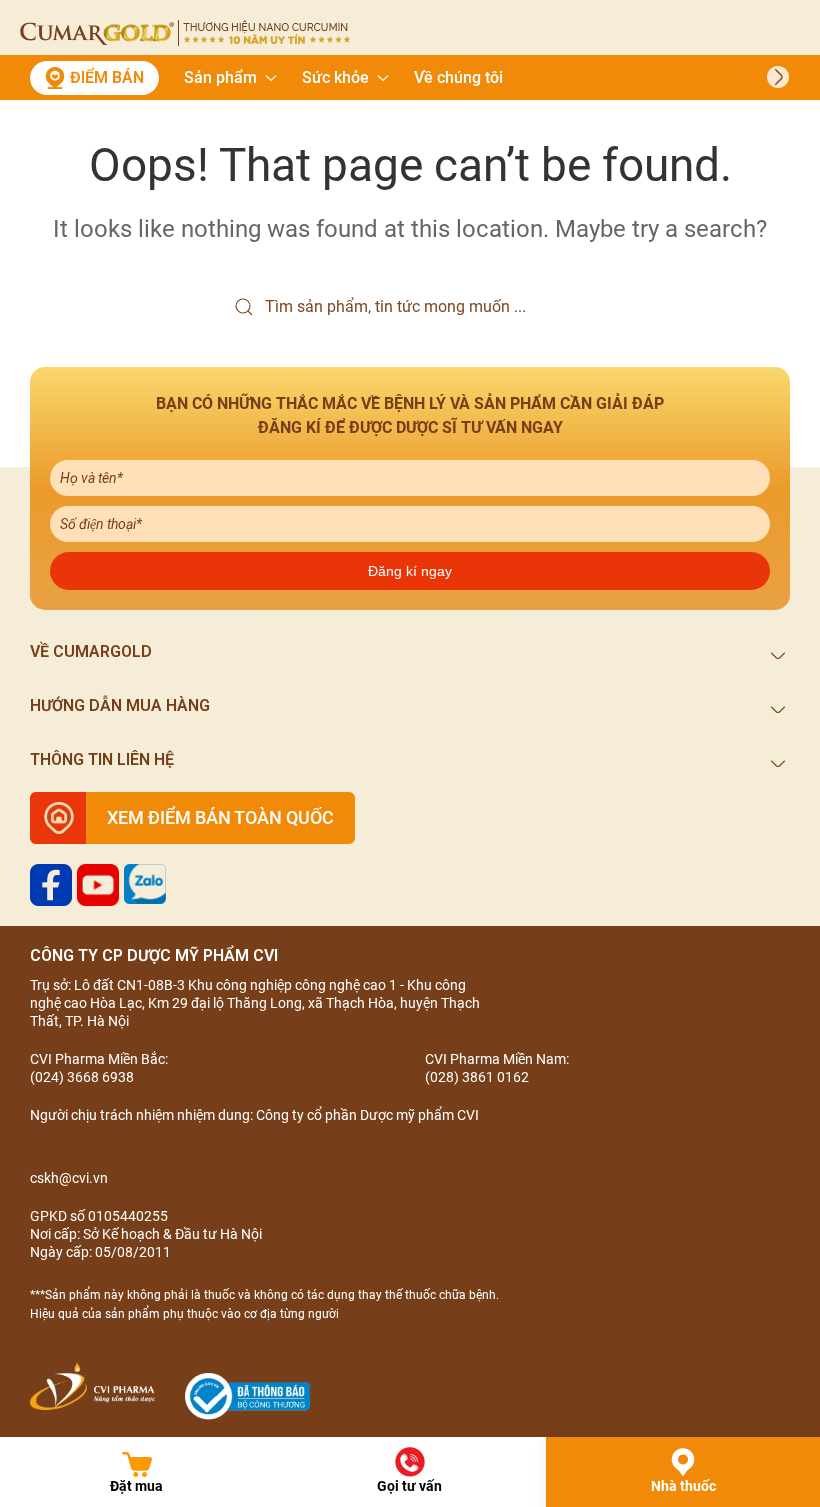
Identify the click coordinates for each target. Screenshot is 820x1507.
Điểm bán (107, 77)
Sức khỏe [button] (335, 77)
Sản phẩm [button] (220, 77)
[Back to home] (185, 33)
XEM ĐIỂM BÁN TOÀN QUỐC (220, 817)
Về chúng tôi (458, 77)
